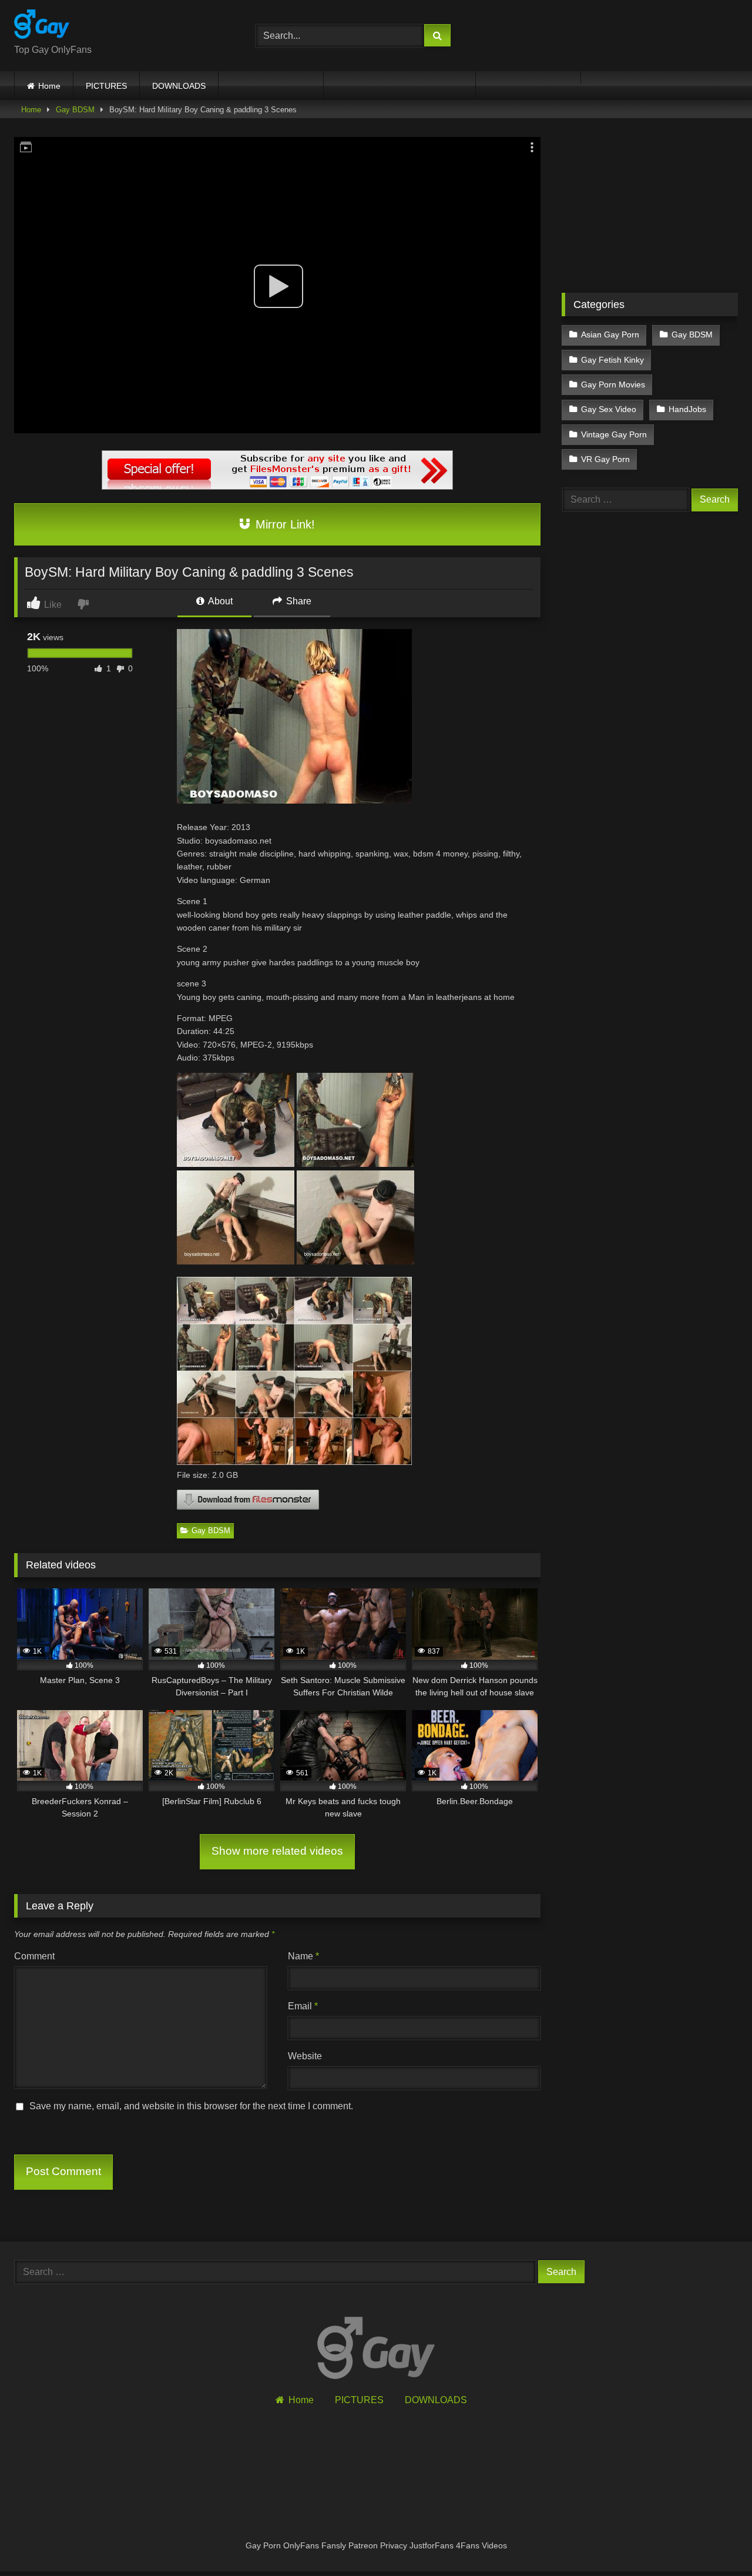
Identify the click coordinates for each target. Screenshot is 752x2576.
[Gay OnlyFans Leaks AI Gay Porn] (42, 26)
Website (305, 2056)
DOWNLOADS (179, 86)
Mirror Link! (283, 524)
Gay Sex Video (609, 409)
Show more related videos (277, 1851)
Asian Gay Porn (610, 334)
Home (49, 86)
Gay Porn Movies (613, 384)
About (219, 601)
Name (303, 1956)
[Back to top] (716, 2541)
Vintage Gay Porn (614, 434)
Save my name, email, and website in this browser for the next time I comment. (191, 2106)
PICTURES (106, 86)
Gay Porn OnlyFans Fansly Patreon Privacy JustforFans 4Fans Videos (376, 2545)
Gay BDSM (75, 110)
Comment (34, 1956)
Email (303, 2006)
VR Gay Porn (605, 459)
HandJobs (687, 409)
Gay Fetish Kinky (612, 360)
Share (298, 601)
